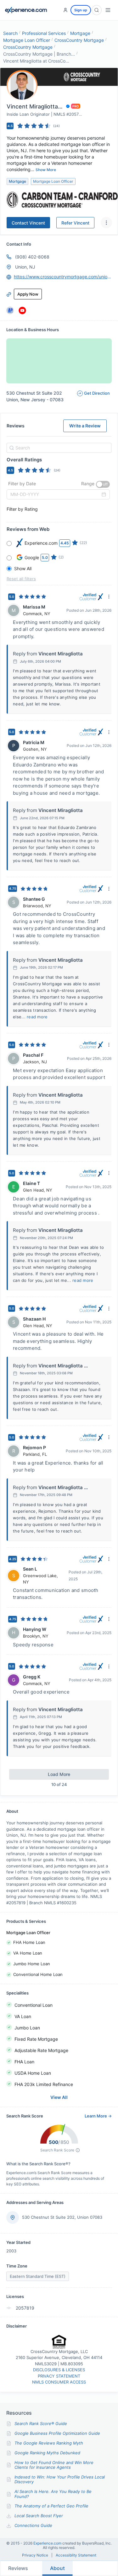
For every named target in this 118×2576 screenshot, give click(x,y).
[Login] (65, 10)
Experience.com (48, 2543)
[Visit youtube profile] (22, 310)
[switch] (103, 484)
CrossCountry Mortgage (79, 40)
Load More (59, 1774)
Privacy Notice (35, 2555)
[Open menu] (108, 10)
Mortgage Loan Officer (27, 40)
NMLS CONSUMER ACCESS (59, 2382)
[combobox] (58, 448)
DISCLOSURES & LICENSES (59, 2370)
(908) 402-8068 (32, 257)
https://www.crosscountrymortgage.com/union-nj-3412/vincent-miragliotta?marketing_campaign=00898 (63, 277)
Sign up (81, 10)
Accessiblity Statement (76, 2555)
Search (10, 33)
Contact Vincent (28, 223)
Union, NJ (25, 267)
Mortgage (80, 33)
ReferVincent (75, 223)
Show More (46, 170)
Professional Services (44, 33)
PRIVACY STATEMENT (59, 2376)
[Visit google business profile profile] (10, 310)
